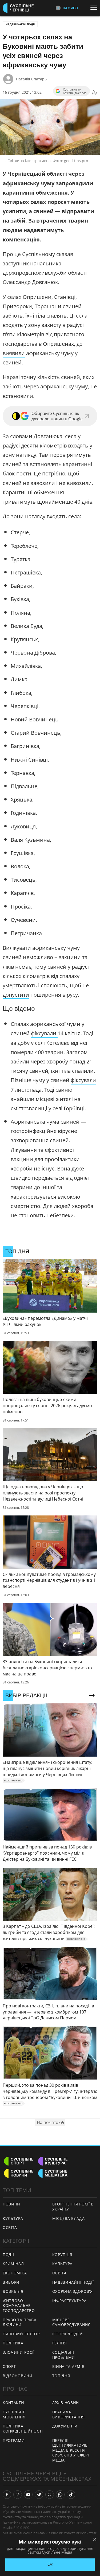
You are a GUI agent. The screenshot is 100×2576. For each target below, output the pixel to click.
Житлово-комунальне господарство (19, 2306)
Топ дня (61, 2376)
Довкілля (13, 2291)
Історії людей (68, 2334)
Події (8, 2255)
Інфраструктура (69, 2301)
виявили (14, 353)
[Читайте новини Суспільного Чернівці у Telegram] (39, 2495)
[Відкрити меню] (95, 8)
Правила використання (69, 2414)
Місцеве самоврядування (71, 2322)
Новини (11, 2204)
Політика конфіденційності (23, 2429)
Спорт (9, 2366)
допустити (16, 995)
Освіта (59, 2273)
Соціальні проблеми (64, 2355)
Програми (14, 2440)
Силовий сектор (21, 2334)
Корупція (62, 2255)
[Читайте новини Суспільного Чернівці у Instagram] (18, 2495)
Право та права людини (20, 2322)
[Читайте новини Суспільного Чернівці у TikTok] (71, 2495)
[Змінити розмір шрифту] (95, 92)
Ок (50, 2564)
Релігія (60, 2343)
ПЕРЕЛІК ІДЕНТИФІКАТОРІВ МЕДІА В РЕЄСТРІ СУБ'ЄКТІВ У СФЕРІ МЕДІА (71, 2450)
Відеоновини (18, 2376)
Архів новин (66, 2403)
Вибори (11, 2282)
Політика (13, 2343)
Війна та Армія (68, 2366)
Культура (63, 2264)
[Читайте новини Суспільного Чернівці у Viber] (50, 2495)
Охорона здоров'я (73, 2291)
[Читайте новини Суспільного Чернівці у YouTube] (28, 2495)
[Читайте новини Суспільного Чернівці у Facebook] (7, 2495)
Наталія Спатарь (31, 79)
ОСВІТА (10, 2227)
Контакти (13, 2403)
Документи (65, 2426)
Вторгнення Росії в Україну (73, 2207)
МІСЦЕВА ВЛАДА (69, 2218)
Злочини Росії (19, 2352)
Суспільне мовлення (14, 2414)
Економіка (15, 2273)
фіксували (44, 1033)
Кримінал (13, 2264)
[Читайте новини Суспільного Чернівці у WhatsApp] (60, 2495)
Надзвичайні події (20, 24)
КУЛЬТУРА (13, 2218)
